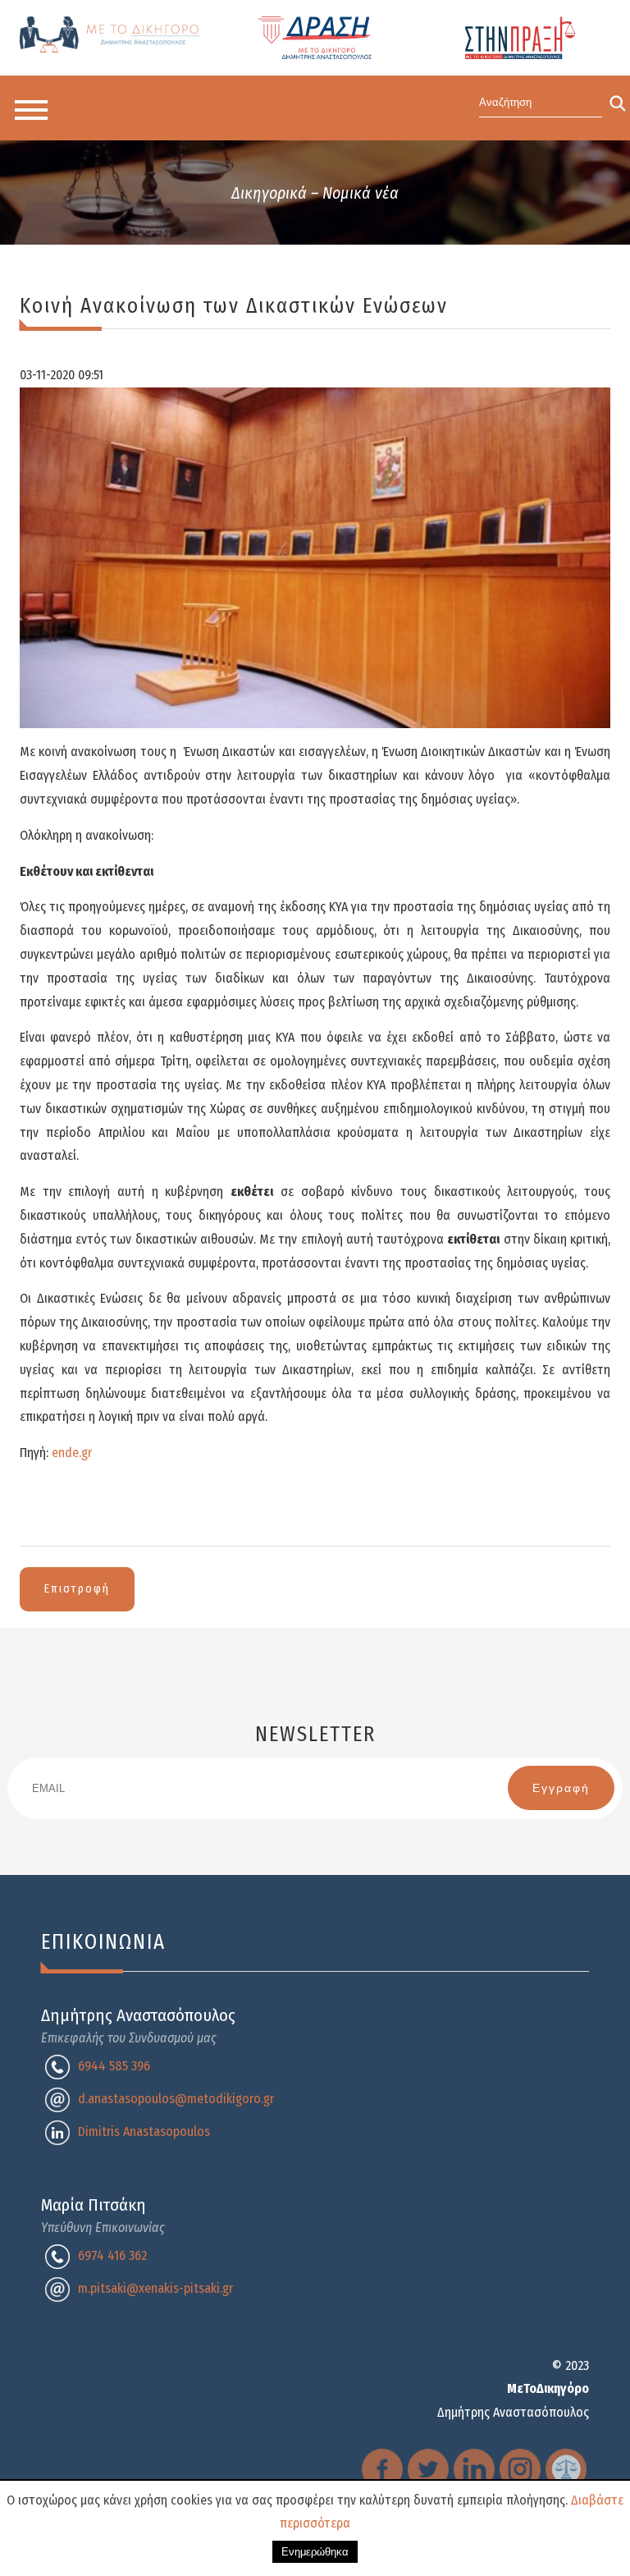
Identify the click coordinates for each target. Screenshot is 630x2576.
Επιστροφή (77, 1589)
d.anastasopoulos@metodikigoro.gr (176, 2099)
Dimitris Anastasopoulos (144, 2131)
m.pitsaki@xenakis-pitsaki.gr (155, 2288)
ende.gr (72, 1453)
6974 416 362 (112, 2255)
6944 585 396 (114, 2066)
